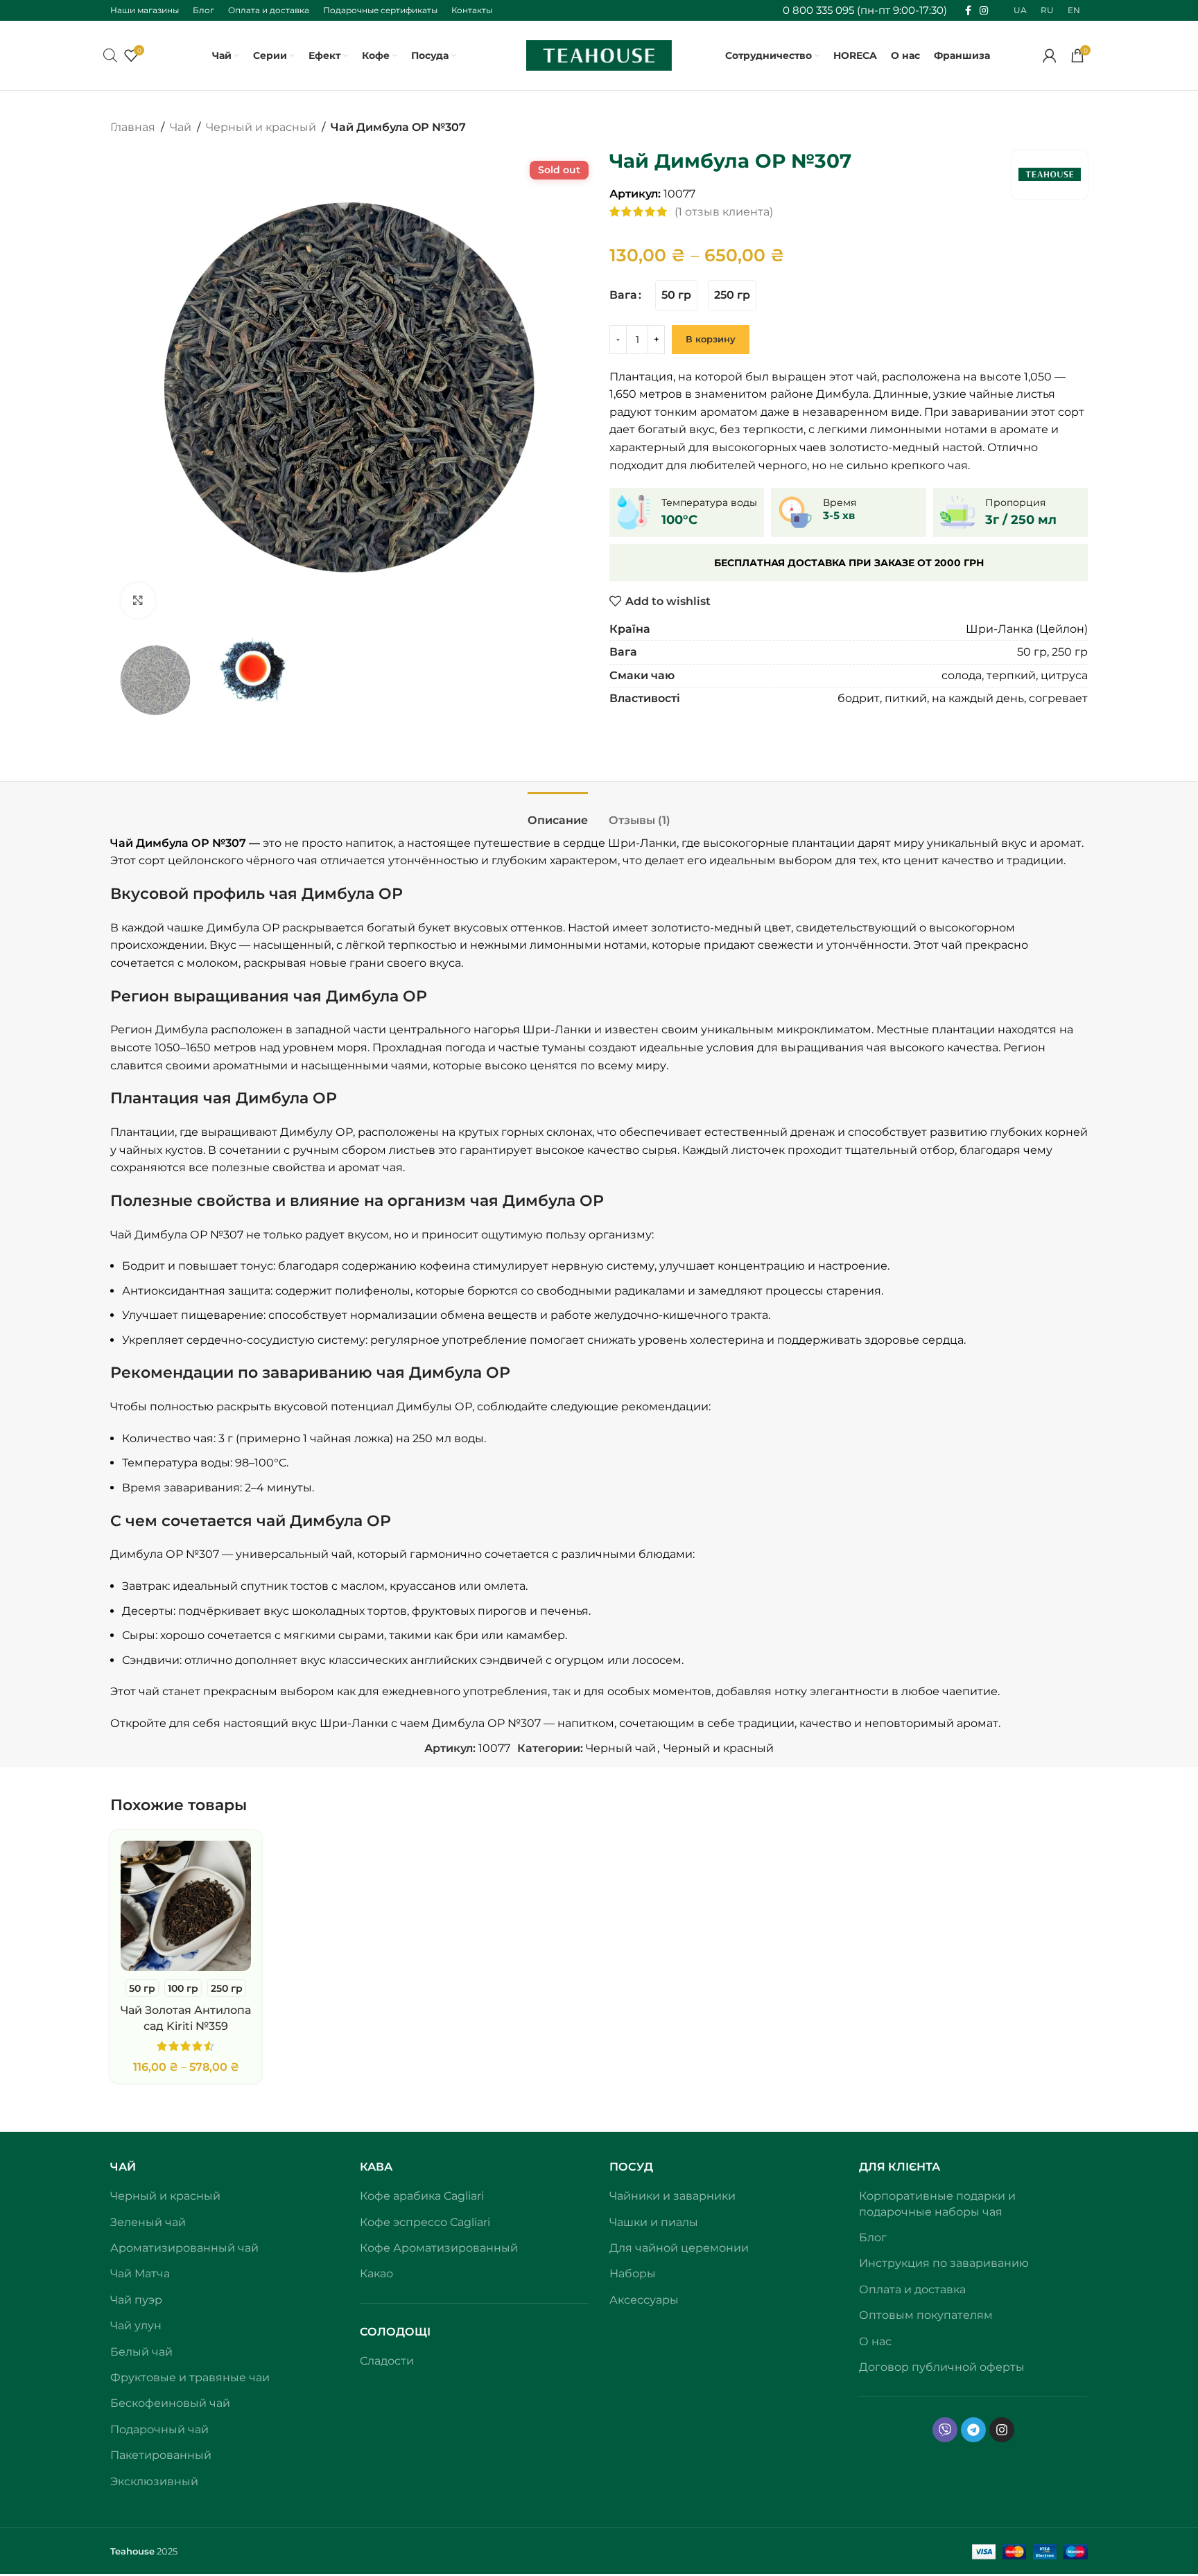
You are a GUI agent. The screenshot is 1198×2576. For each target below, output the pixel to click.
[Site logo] (599, 54)
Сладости (387, 2361)
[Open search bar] (110, 55)
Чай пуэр (136, 2300)
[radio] (676, 296)
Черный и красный (261, 127)
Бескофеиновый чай (170, 2403)
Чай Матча (140, 2273)
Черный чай (621, 1748)
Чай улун (136, 2325)
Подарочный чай (159, 2429)
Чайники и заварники (672, 2196)
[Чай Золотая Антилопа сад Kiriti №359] (186, 1906)
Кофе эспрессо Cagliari (425, 2222)
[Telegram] (973, 2430)
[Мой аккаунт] (1050, 55)
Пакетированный (161, 2455)
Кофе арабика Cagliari (422, 2196)
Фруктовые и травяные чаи (190, 2377)
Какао (376, 2273)
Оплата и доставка (912, 2289)
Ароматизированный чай (184, 2248)
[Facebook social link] (968, 11)
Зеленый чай (148, 2222)
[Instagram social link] (984, 11)
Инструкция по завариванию (944, 2263)
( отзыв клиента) (724, 212)
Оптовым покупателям (926, 2315)
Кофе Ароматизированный (439, 2248)
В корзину (711, 339)
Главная (133, 127)
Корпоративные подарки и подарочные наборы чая (937, 2203)
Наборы (633, 2273)
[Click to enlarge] (138, 600)
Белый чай (141, 2352)
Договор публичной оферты (942, 2367)
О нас (875, 2341)
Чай (181, 127)
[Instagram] (1002, 2430)
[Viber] (945, 2430)
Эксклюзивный (154, 2481)
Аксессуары (644, 2300)
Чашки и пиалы (654, 2222)
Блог (873, 2237)
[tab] (558, 813)
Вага (623, 295)
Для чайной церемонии (679, 2248)
